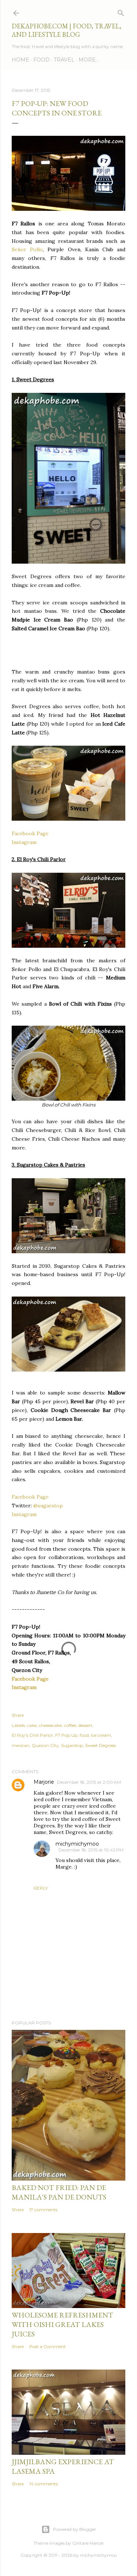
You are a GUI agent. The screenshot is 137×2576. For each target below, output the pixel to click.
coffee (70, 1725)
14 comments (43, 2484)
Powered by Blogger (75, 2529)
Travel (64, 60)
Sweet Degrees (100, 1745)
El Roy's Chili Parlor (32, 1735)
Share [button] (18, 1715)
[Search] (121, 11)
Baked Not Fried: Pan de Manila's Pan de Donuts (59, 2192)
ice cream (101, 1735)
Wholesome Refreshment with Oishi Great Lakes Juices (62, 2324)
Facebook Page (30, 833)
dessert (85, 1725)
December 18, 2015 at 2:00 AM (89, 1782)
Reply (41, 1888)
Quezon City (45, 1745)
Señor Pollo (27, 249)
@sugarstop (48, 1506)
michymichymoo (77, 1844)
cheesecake (50, 1725)
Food (41, 60)
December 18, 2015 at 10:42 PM (91, 1850)
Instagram (24, 842)
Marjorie (44, 1782)
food (84, 1735)
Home (20, 60)
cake (32, 1725)
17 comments (43, 2210)
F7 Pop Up (66, 1735)
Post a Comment (47, 2346)
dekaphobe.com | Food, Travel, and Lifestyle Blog (66, 30)
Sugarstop (72, 1745)
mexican (21, 1745)
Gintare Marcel (88, 2543)
